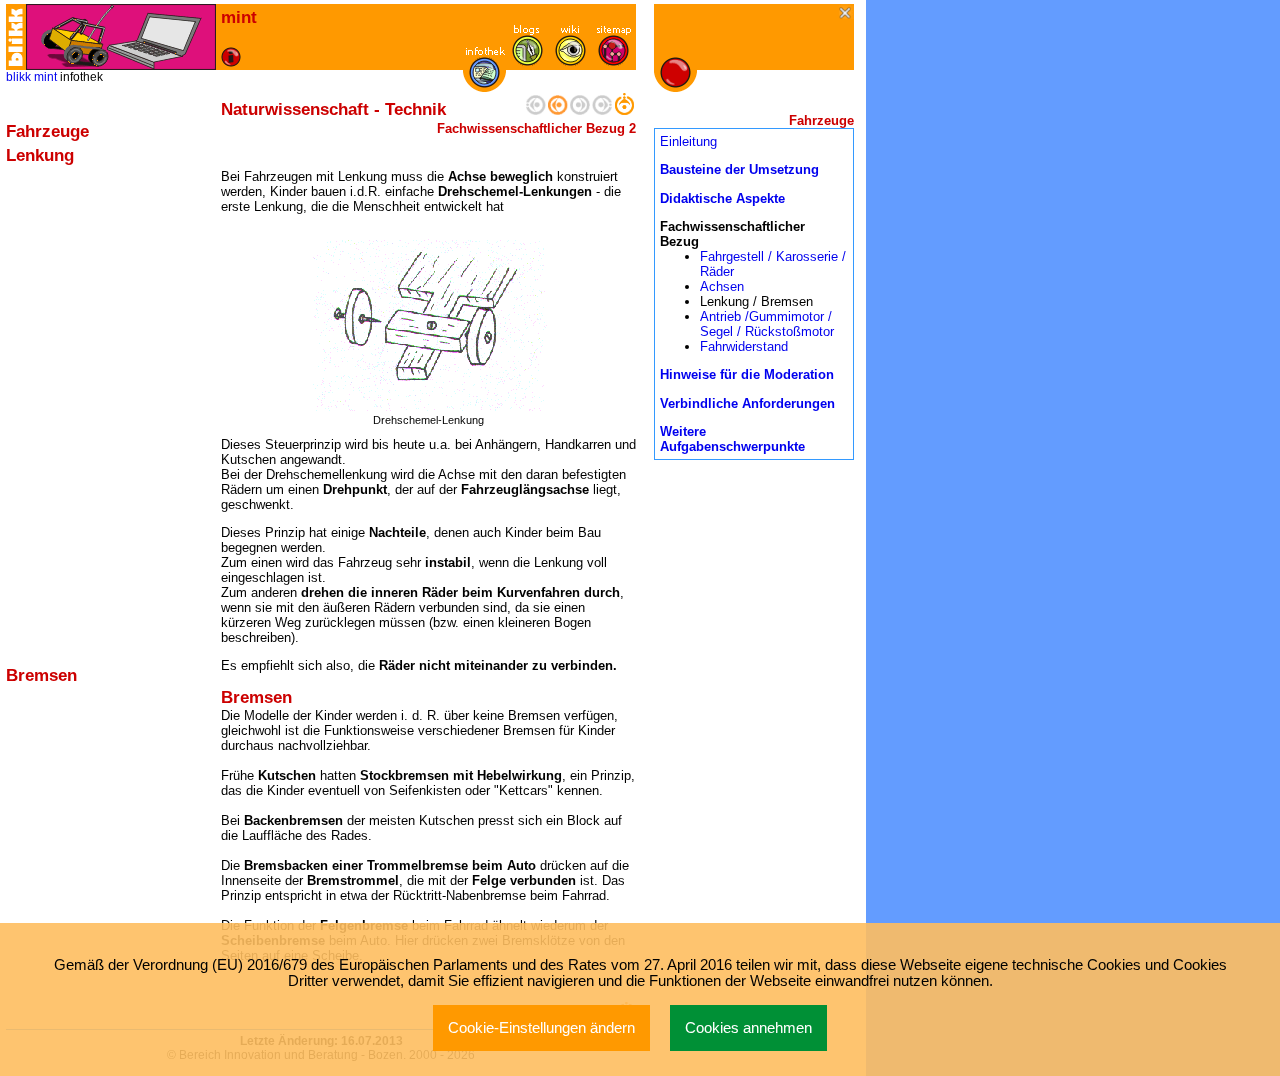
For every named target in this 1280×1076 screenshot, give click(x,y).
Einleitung (688, 141)
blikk (18, 77)
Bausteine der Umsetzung (739, 169)
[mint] (121, 37)
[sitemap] (613, 61)
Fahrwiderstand (744, 346)
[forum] (527, 61)
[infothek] (484, 83)
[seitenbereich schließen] (846, 14)
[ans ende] (602, 110)
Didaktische (698, 198)
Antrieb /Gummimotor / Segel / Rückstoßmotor (767, 324)
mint (45, 77)
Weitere (683, 431)
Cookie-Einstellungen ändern (541, 1028)
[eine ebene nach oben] (624, 110)
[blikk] (16, 37)
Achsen (722, 286)
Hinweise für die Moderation (747, 374)
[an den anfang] (536, 110)
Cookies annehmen (748, 1028)
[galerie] (570, 61)
